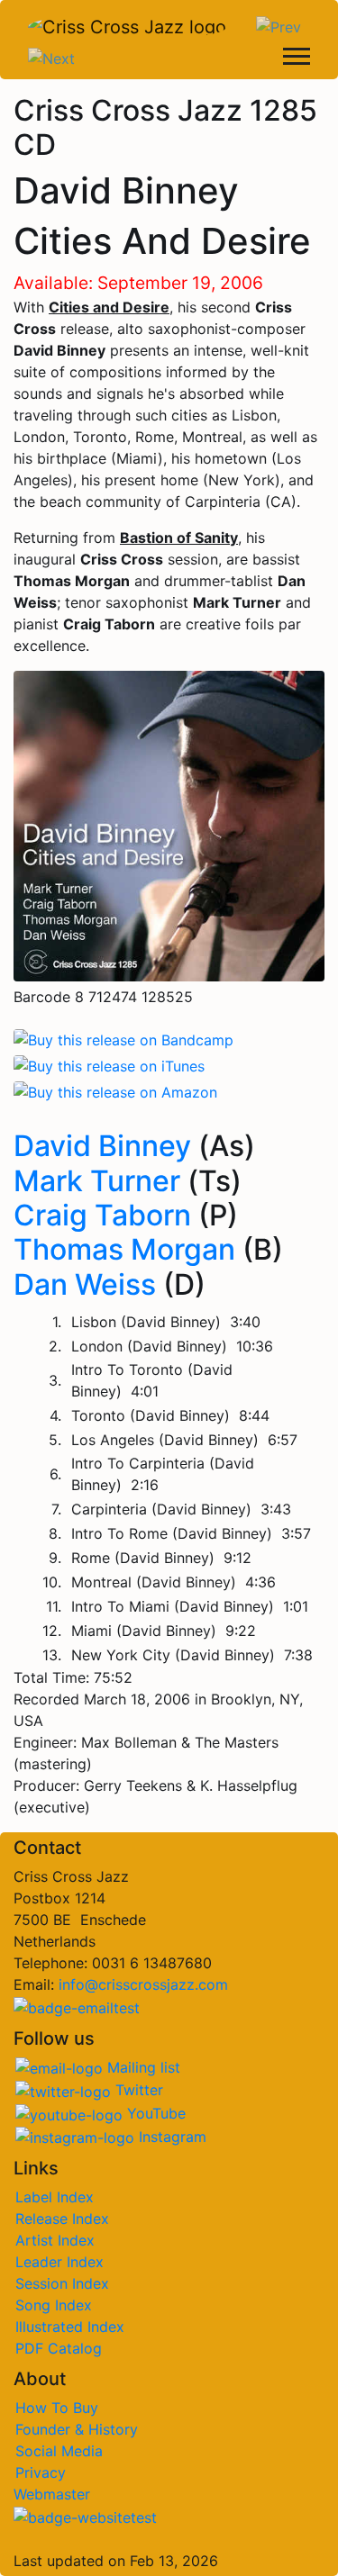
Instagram (170, 2137)
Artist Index (55, 2240)
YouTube (154, 2113)
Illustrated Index (70, 2327)
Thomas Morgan (124, 1249)
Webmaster (52, 2494)
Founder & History (77, 2429)
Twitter (137, 2090)
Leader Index (59, 2262)
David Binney (102, 1146)
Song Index (54, 2305)
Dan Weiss (85, 1284)
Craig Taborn (102, 1215)
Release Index (62, 2219)
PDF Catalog (59, 2348)
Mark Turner (97, 1181)
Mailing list (142, 2067)
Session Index (62, 2283)
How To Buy (57, 2408)
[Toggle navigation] (297, 59)
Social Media (59, 2451)
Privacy (41, 2472)
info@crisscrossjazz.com (143, 1984)
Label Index (55, 2197)
